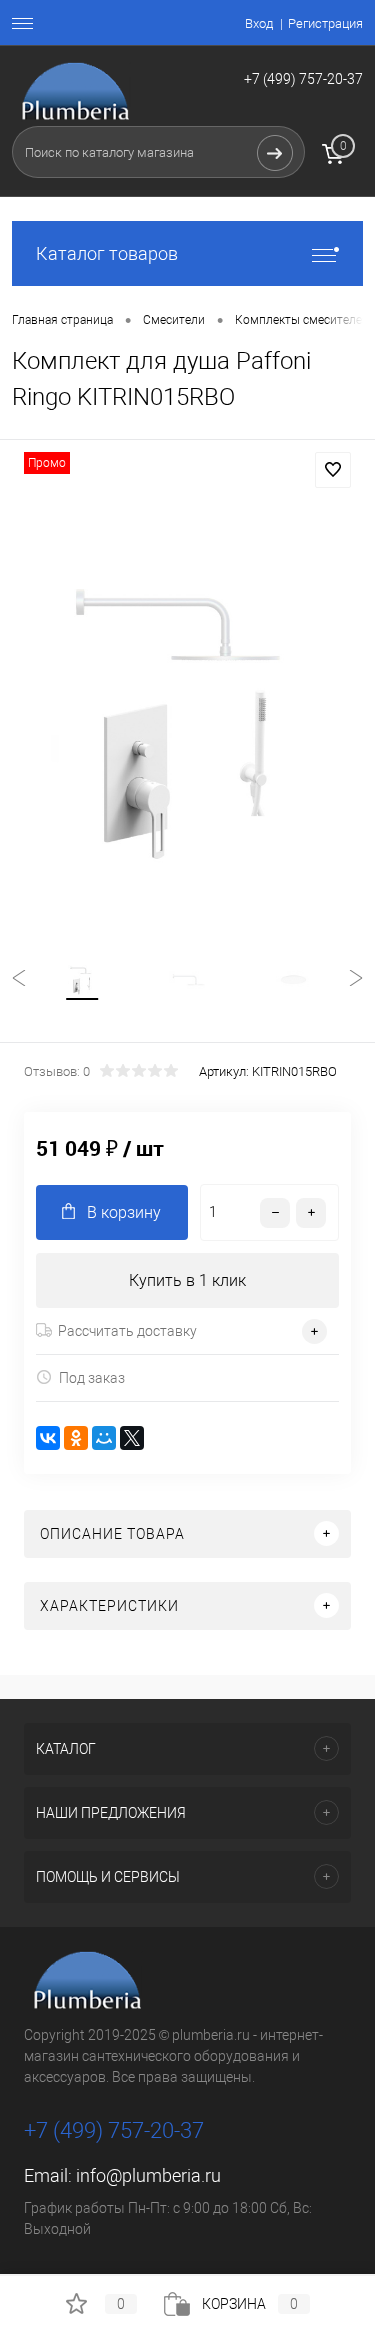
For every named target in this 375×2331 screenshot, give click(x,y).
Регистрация (325, 23)
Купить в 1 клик (187, 1280)
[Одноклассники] (76, 1438)
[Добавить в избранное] (333, 470)
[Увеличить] (187, 720)
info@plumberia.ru (148, 2175)
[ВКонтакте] (48, 1438)
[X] (132, 1438)
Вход (259, 23)
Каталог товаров (107, 253)
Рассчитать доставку (127, 1331)
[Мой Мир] (104, 1438)
